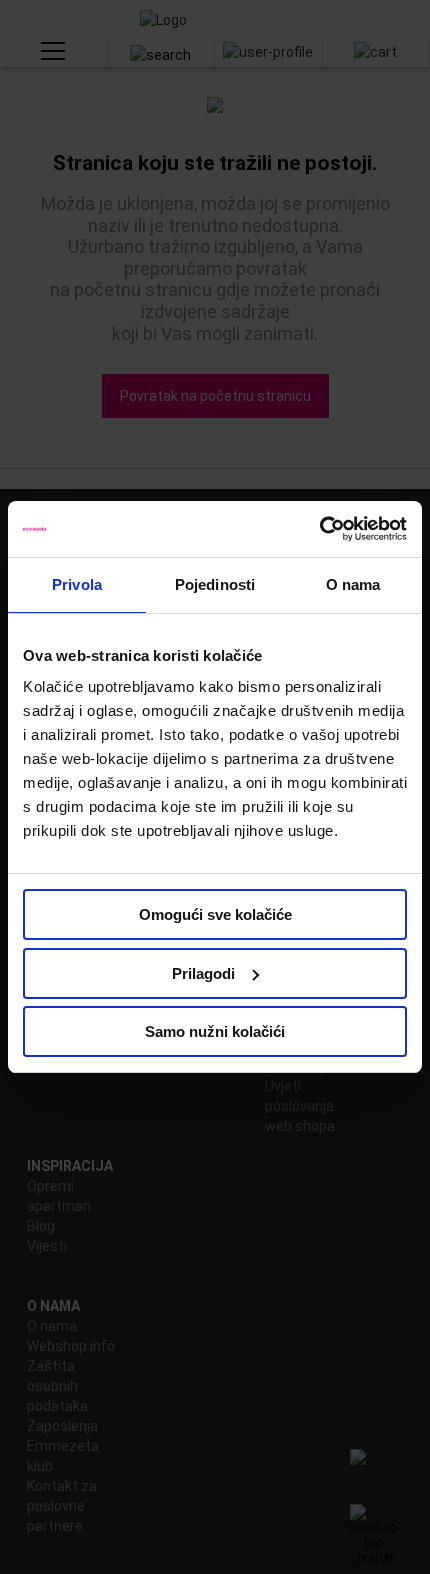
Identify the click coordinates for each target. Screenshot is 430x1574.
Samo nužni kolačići (215, 1031)
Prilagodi (203, 973)
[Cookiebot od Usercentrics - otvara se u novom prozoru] (319, 529)
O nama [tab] (353, 584)
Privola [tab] (77, 584)
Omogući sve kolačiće (215, 914)
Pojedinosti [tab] (215, 584)
